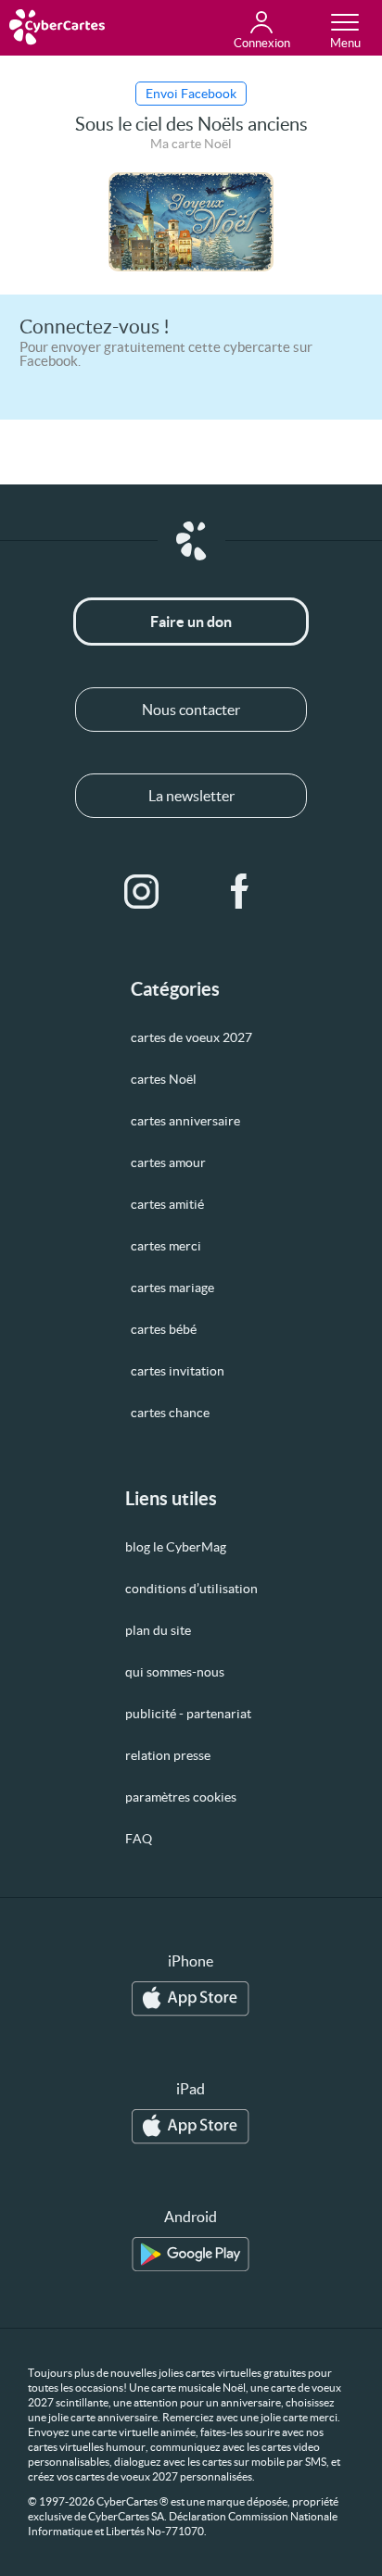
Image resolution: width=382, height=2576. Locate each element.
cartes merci (166, 1246)
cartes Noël (164, 1079)
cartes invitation (178, 1371)
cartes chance (170, 1413)
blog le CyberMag (176, 1547)
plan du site (158, 1630)
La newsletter (191, 796)
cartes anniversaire (185, 1121)
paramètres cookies (181, 1797)
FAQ (139, 1839)
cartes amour (168, 1162)
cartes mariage (172, 1288)
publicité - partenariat (188, 1714)
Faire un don (191, 622)
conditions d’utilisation (191, 1589)
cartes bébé (164, 1329)
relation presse (168, 1755)
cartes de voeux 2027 (191, 1037)
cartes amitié (167, 1204)
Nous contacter (191, 710)
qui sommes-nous (175, 1672)
